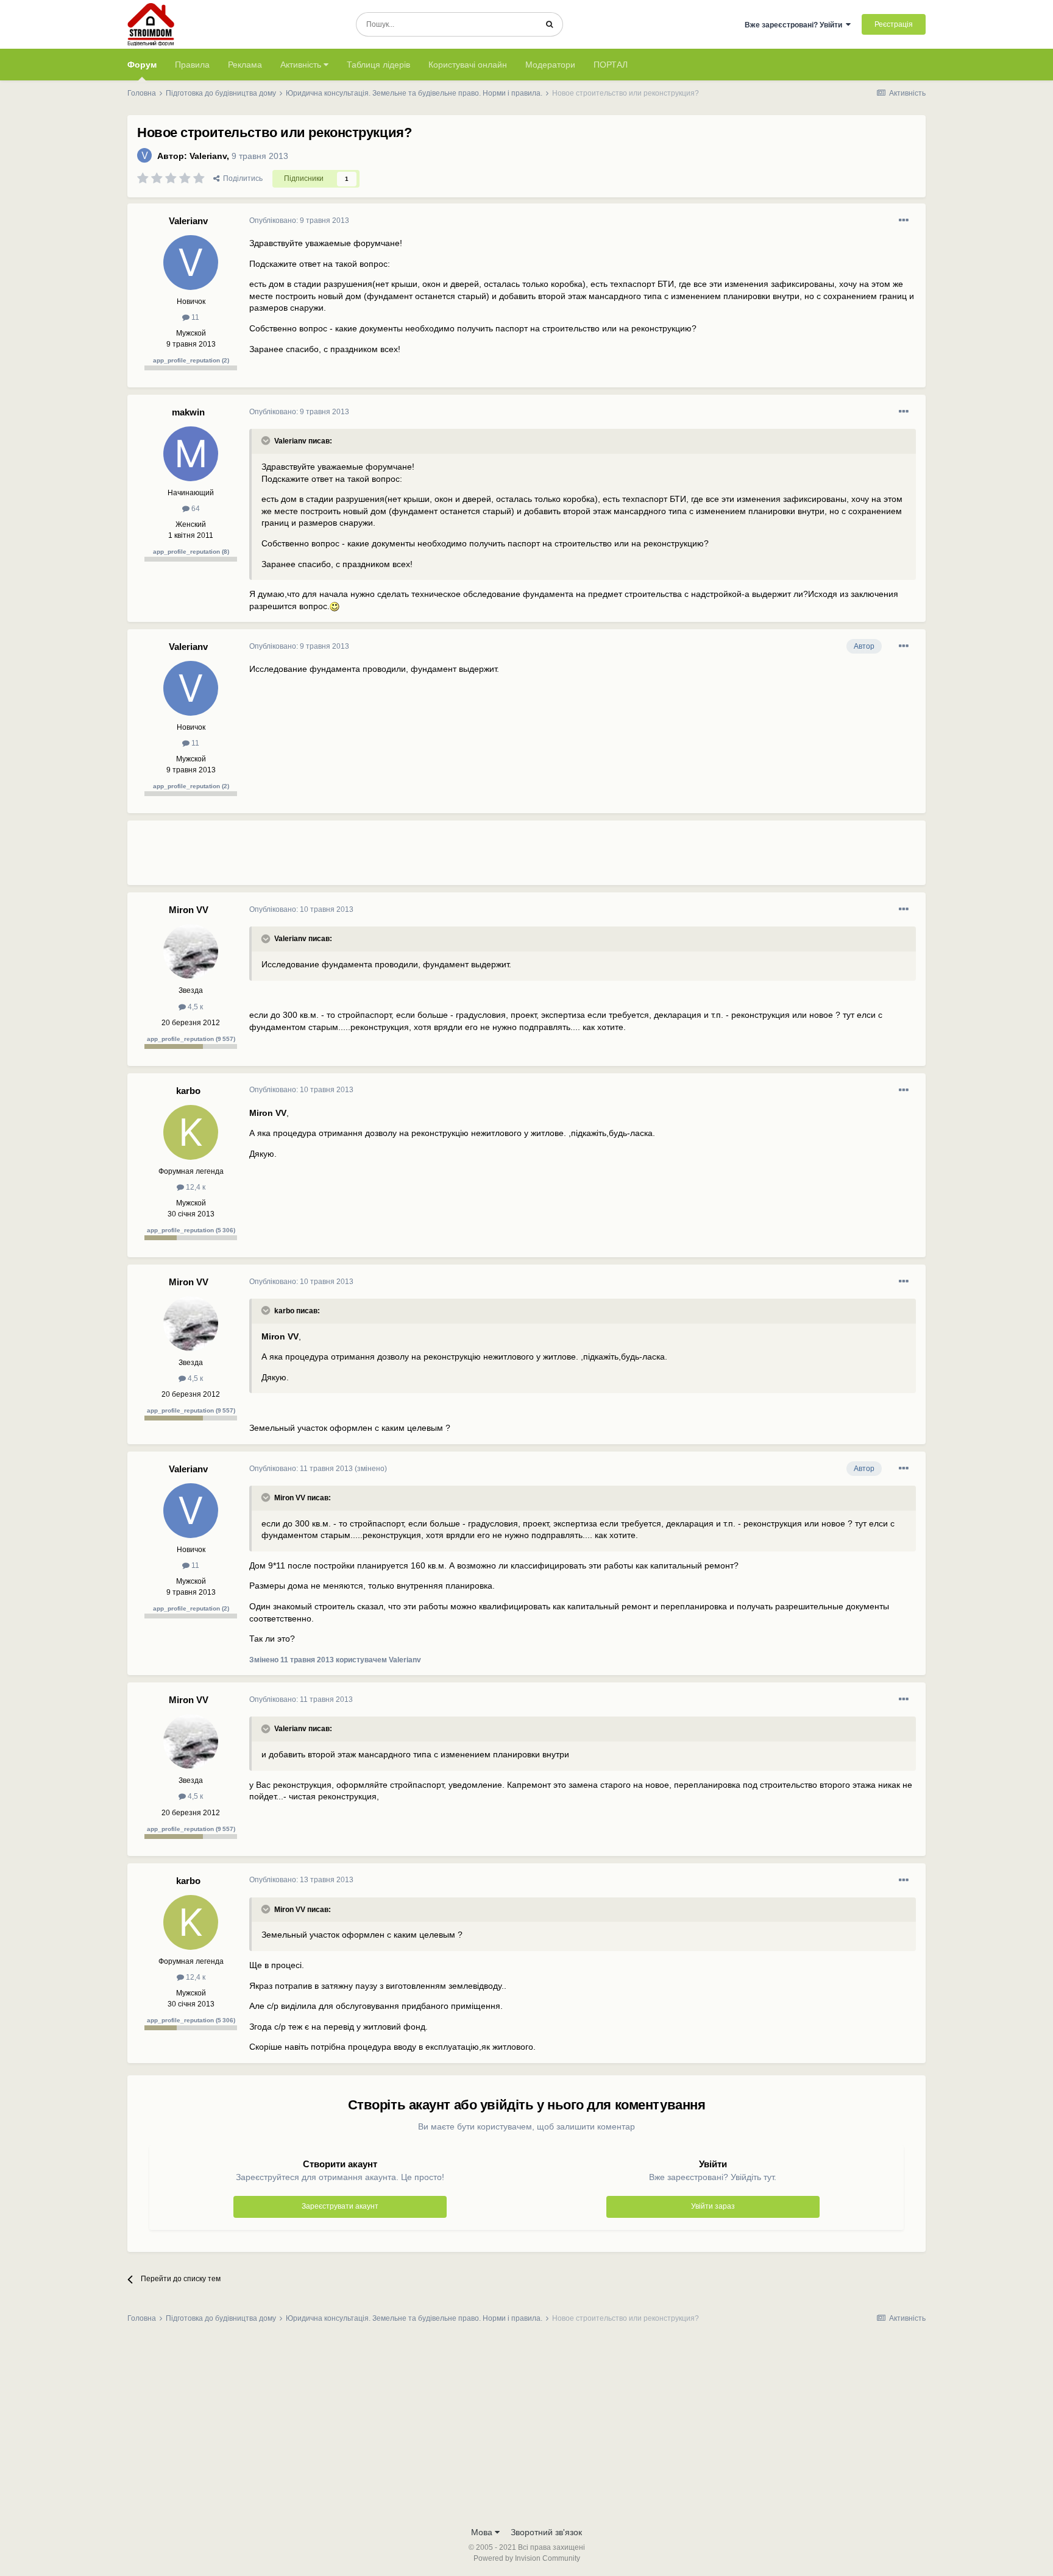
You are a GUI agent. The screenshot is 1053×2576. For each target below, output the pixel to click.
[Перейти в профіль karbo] (191, 1132)
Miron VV (189, 910)
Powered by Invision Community (527, 2558)
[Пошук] (549, 24)
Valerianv (208, 156)
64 (195, 509)
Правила (192, 65)
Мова (483, 2532)
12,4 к (195, 1187)
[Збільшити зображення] (335, 606)
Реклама (245, 65)
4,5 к (194, 1007)
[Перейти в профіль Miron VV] (191, 951)
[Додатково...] (904, 221)
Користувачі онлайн (468, 65)
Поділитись (241, 178)
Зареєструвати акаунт (340, 2206)
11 (194, 317)
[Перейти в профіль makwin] (191, 454)
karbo (188, 1091)
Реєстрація (894, 24)
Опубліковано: (299, 221)
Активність (302, 65)
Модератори (550, 65)
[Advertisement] (471, 858)
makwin (188, 412)
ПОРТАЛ (611, 65)
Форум (142, 65)
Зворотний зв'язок (546, 2532)
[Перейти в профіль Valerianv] (144, 155)
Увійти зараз (713, 2206)
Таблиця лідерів (378, 65)
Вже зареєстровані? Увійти (795, 25)
